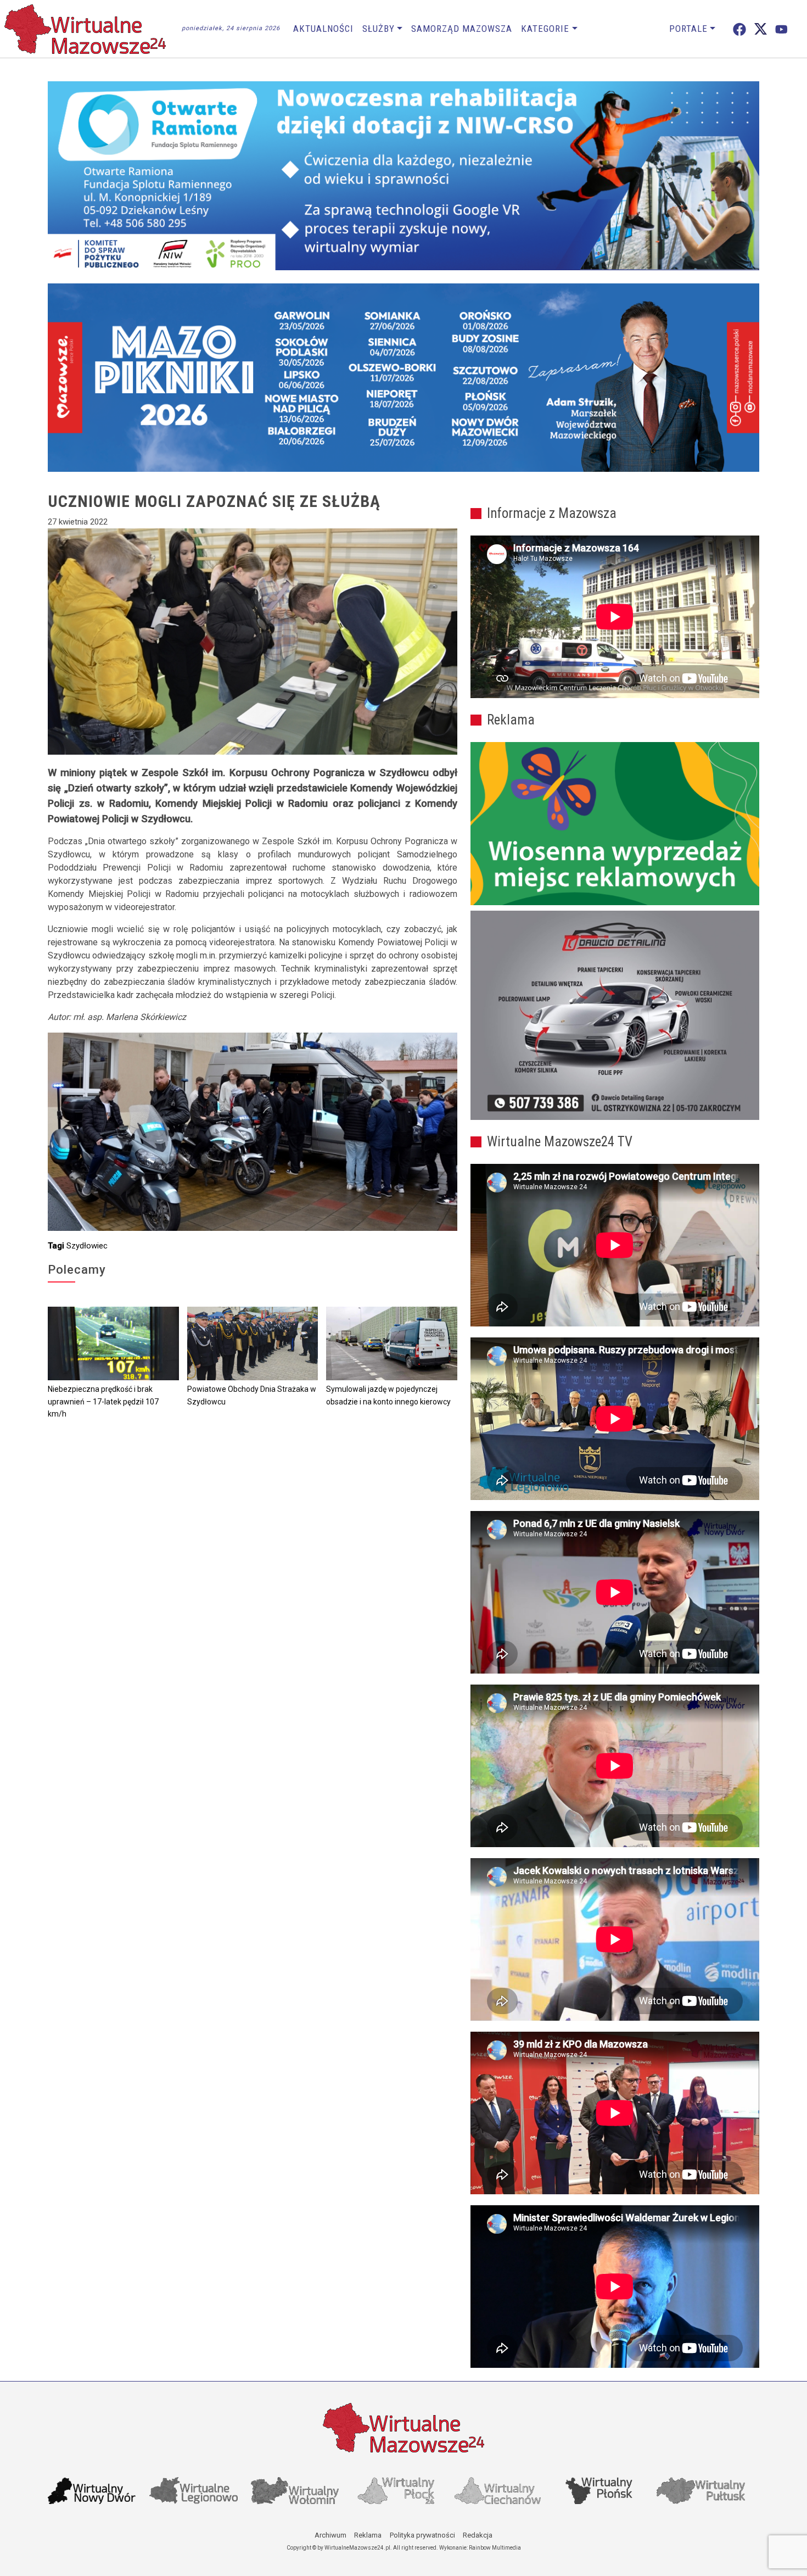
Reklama (368, 2535)
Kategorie (545, 29)
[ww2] (615, 824)
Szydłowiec (87, 1246)
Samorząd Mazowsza (462, 29)
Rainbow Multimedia (495, 2548)
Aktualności (323, 29)
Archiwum (330, 2535)
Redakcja (478, 2535)
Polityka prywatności (422, 2535)
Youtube (781, 29)
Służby (379, 29)
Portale (688, 29)
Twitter (761, 29)
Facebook (739, 29)
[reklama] (615, 1016)
